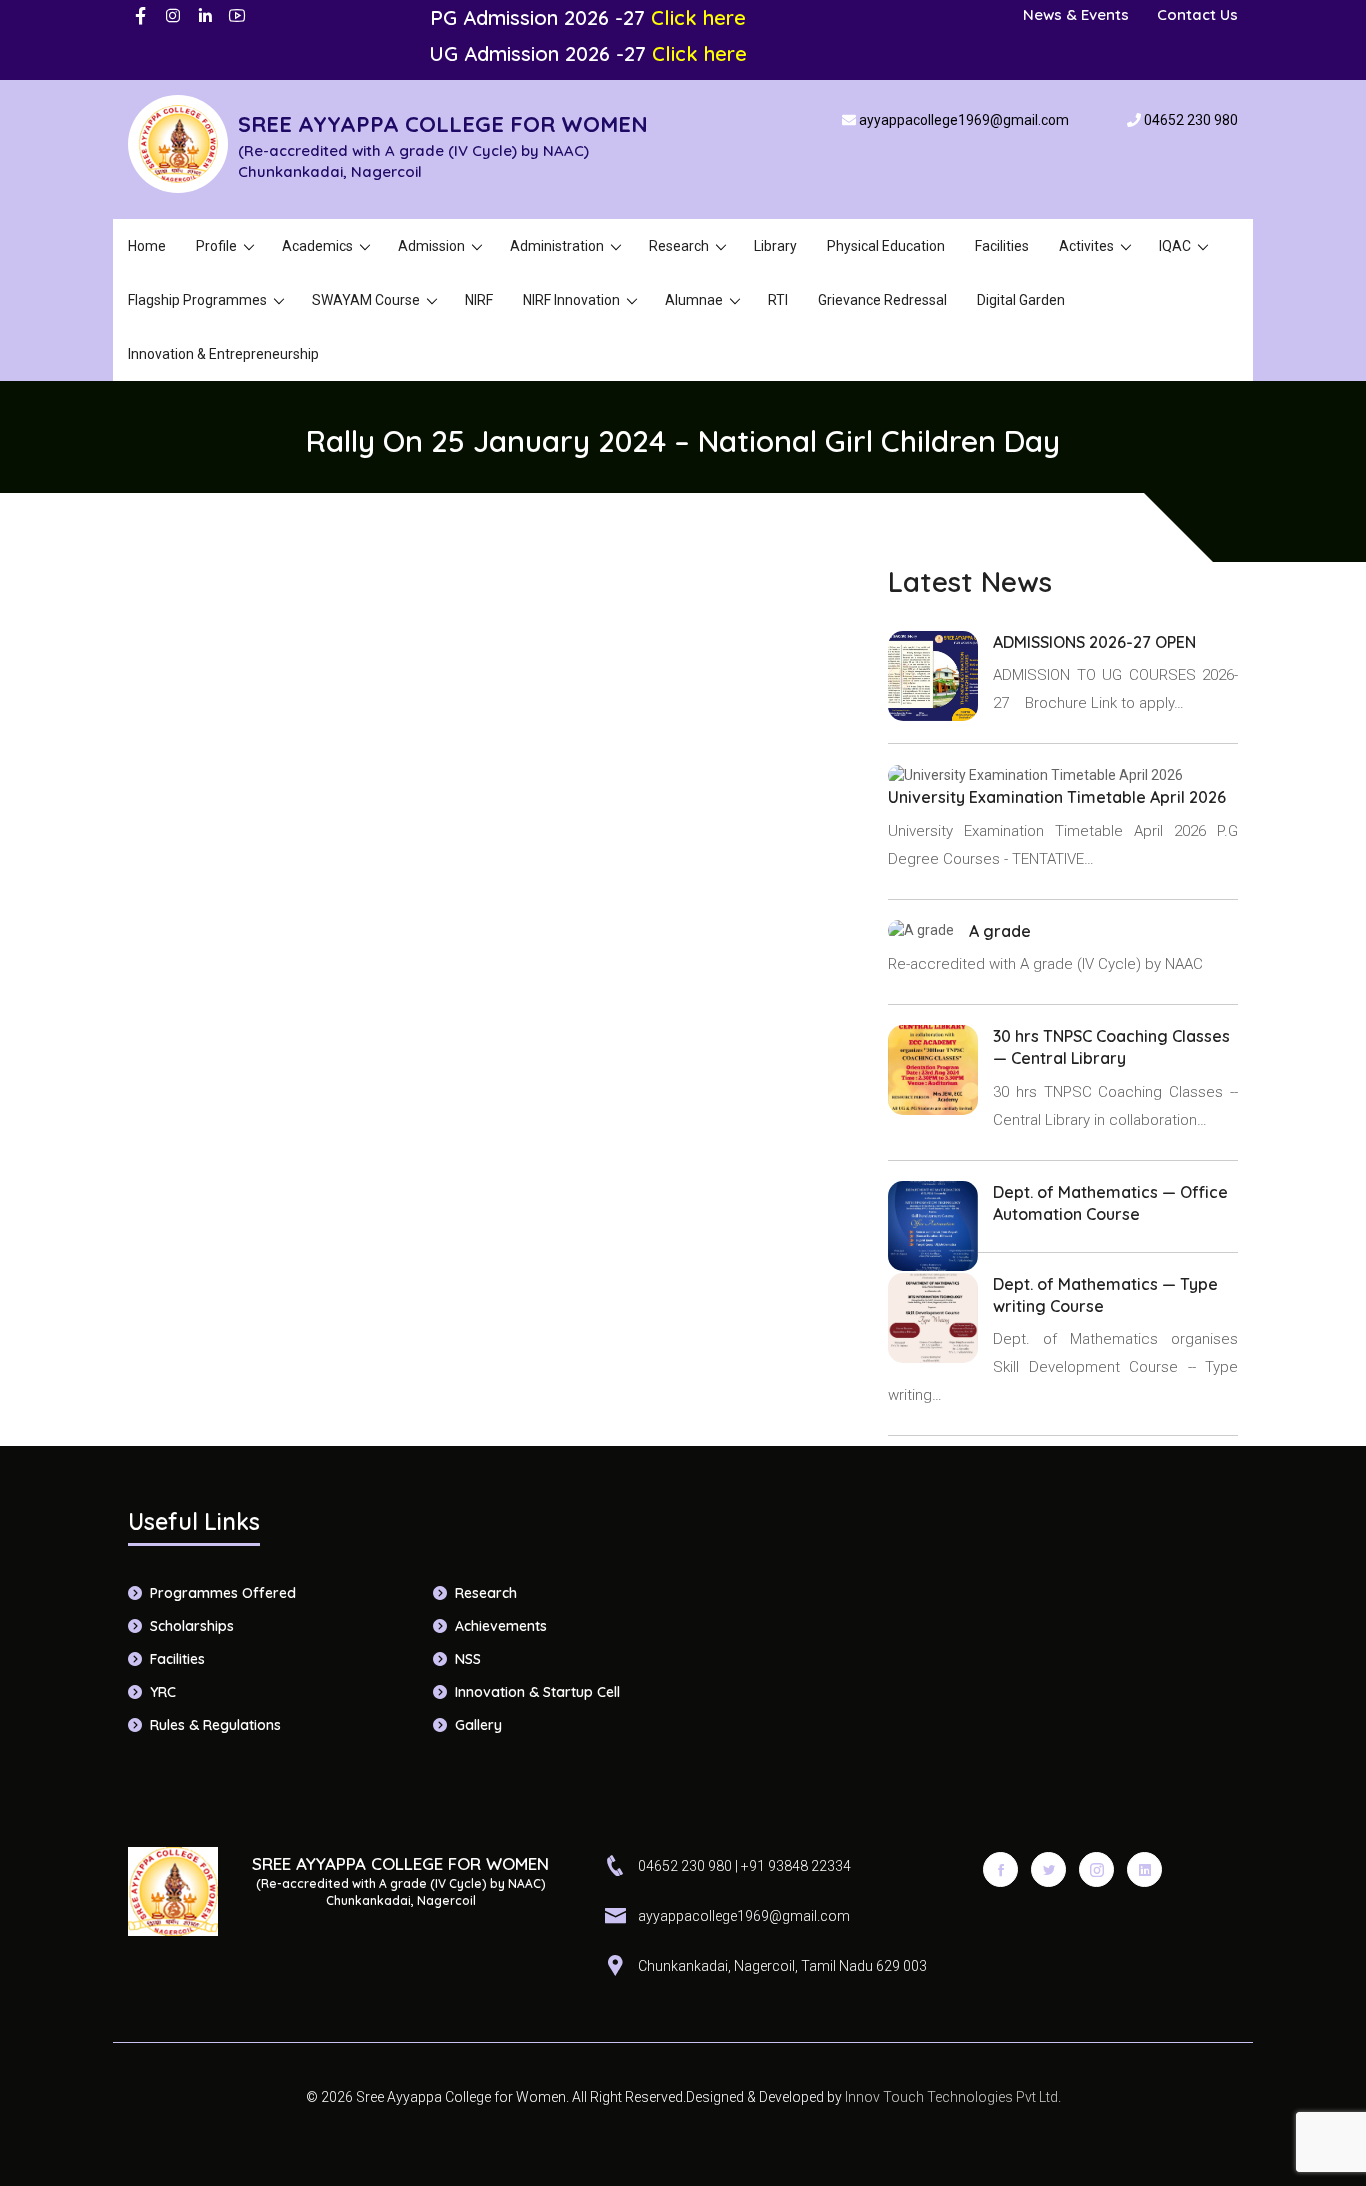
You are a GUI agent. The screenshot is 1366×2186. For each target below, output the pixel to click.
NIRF (479, 300)
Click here (698, 17)
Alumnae (694, 300)
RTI (778, 300)
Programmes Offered (223, 1593)
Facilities (1002, 246)
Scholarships (192, 1626)
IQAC (1175, 246)
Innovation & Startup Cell (537, 1692)
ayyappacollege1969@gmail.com (964, 120)
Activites (1086, 246)
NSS (468, 1659)
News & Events (1076, 14)
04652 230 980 (1191, 120)
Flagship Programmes (197, 300)
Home (147, 246)
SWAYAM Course (366, 300)
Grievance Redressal (882, 300)
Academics (317, 246)
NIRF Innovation (571, 300)
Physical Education (886, 246)
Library (775, 246)
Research (679, 246)
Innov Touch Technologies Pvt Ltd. (951, 2097)
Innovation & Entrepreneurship (223, 354)
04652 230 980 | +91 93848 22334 (744, 1866)
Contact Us (1197, 14)
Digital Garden (1021, 300)
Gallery (478, 1725)
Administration (557, 246)
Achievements (501, 1626)
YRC (163, 1692)
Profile (216, 246)
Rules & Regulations (215, 1725)
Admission (431, 246)
